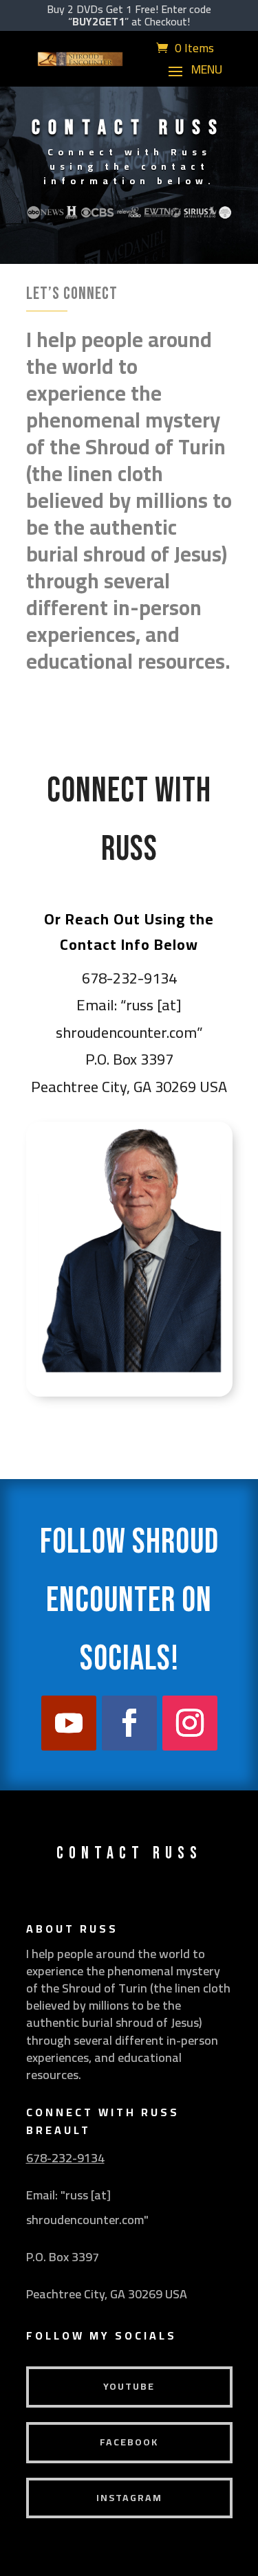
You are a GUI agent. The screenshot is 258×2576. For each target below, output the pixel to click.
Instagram (129, 2498)
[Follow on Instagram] (190, 1723)
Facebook (129, 2442)
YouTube (129, 2386)
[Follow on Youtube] (69, 1723)
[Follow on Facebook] (129, 1723)
